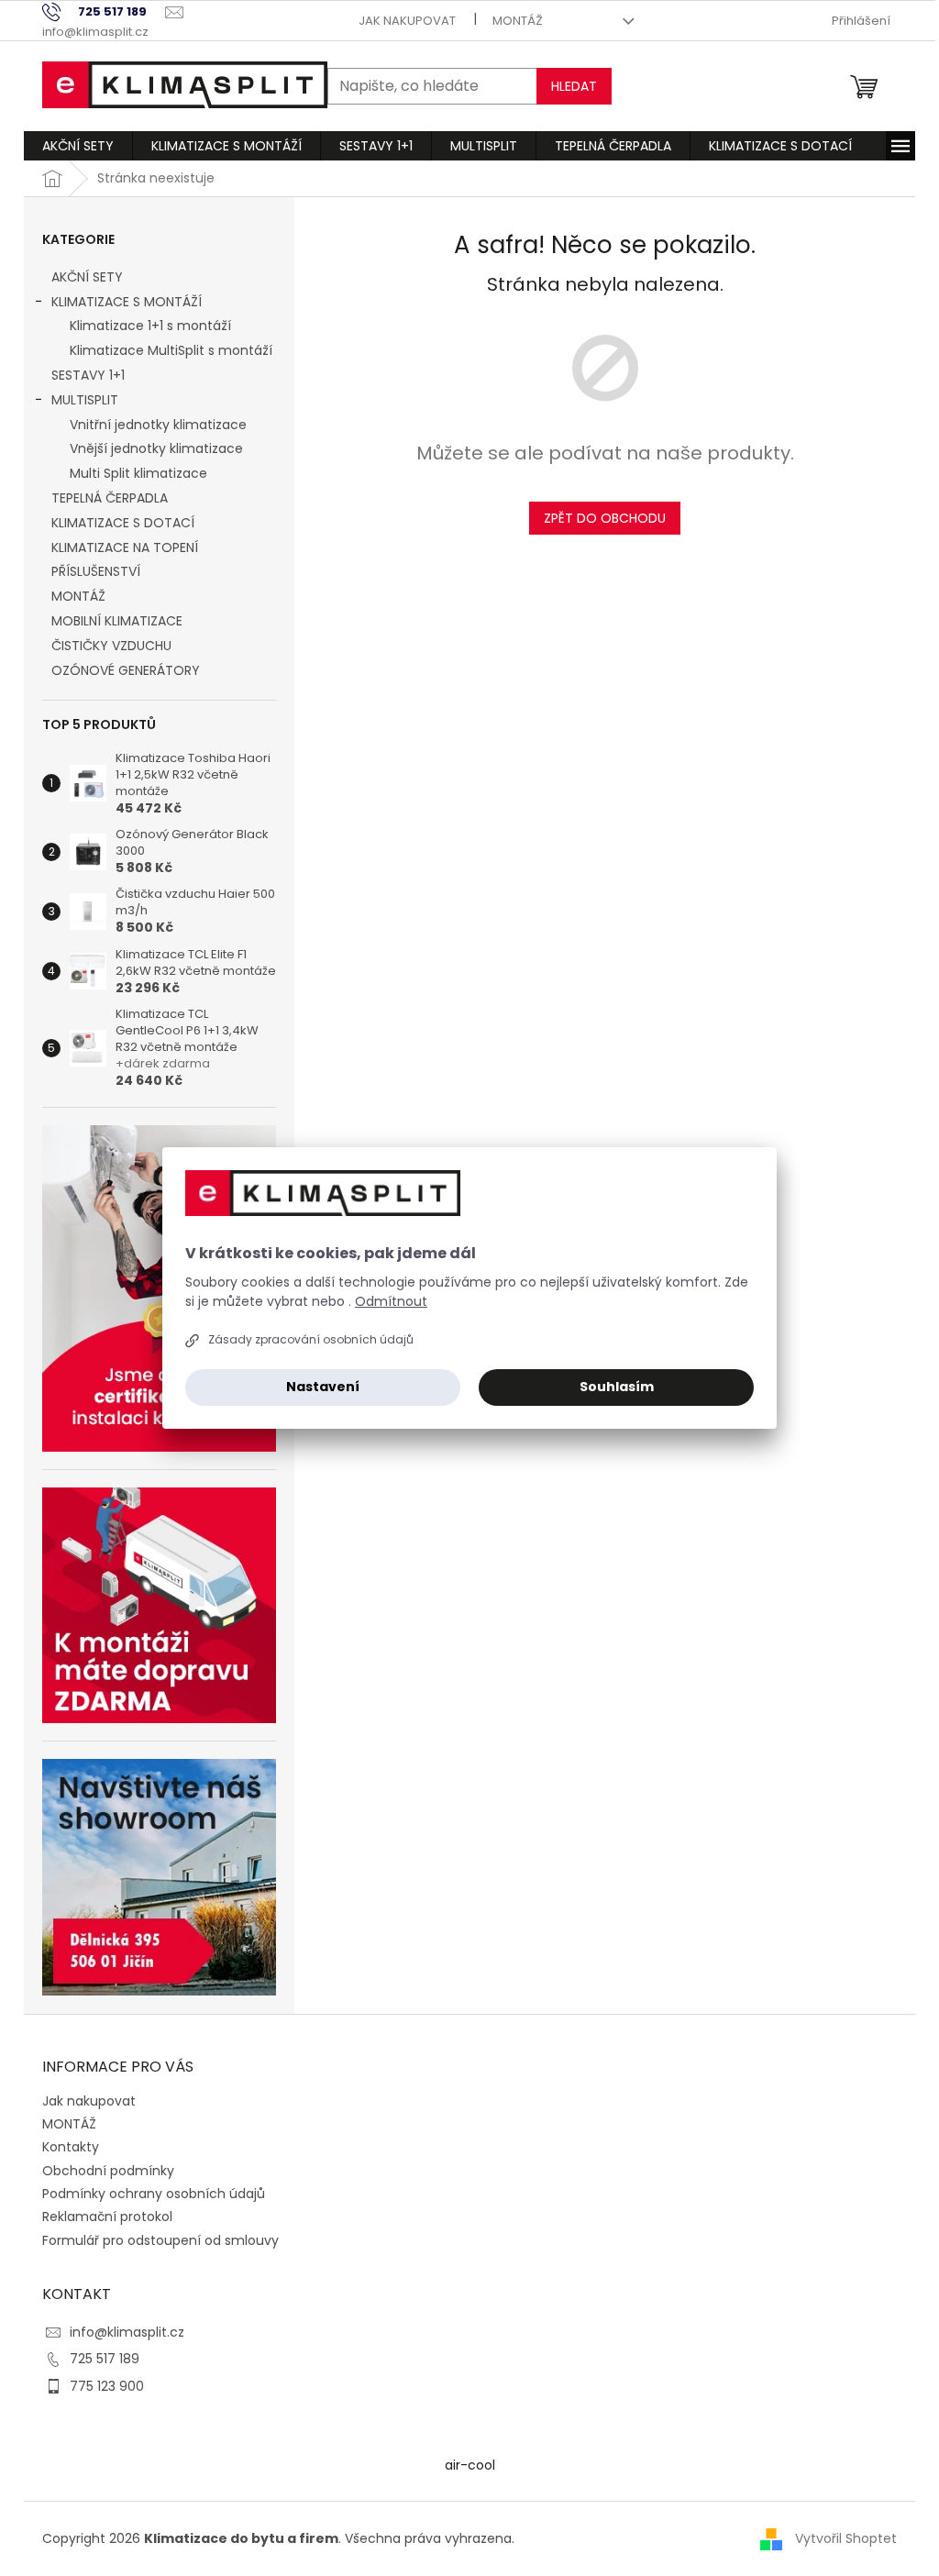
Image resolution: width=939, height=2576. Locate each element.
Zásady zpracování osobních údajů (311, 1339)
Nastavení (323, 1387)
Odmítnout (391, 1301)
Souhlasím (617, 1387)
